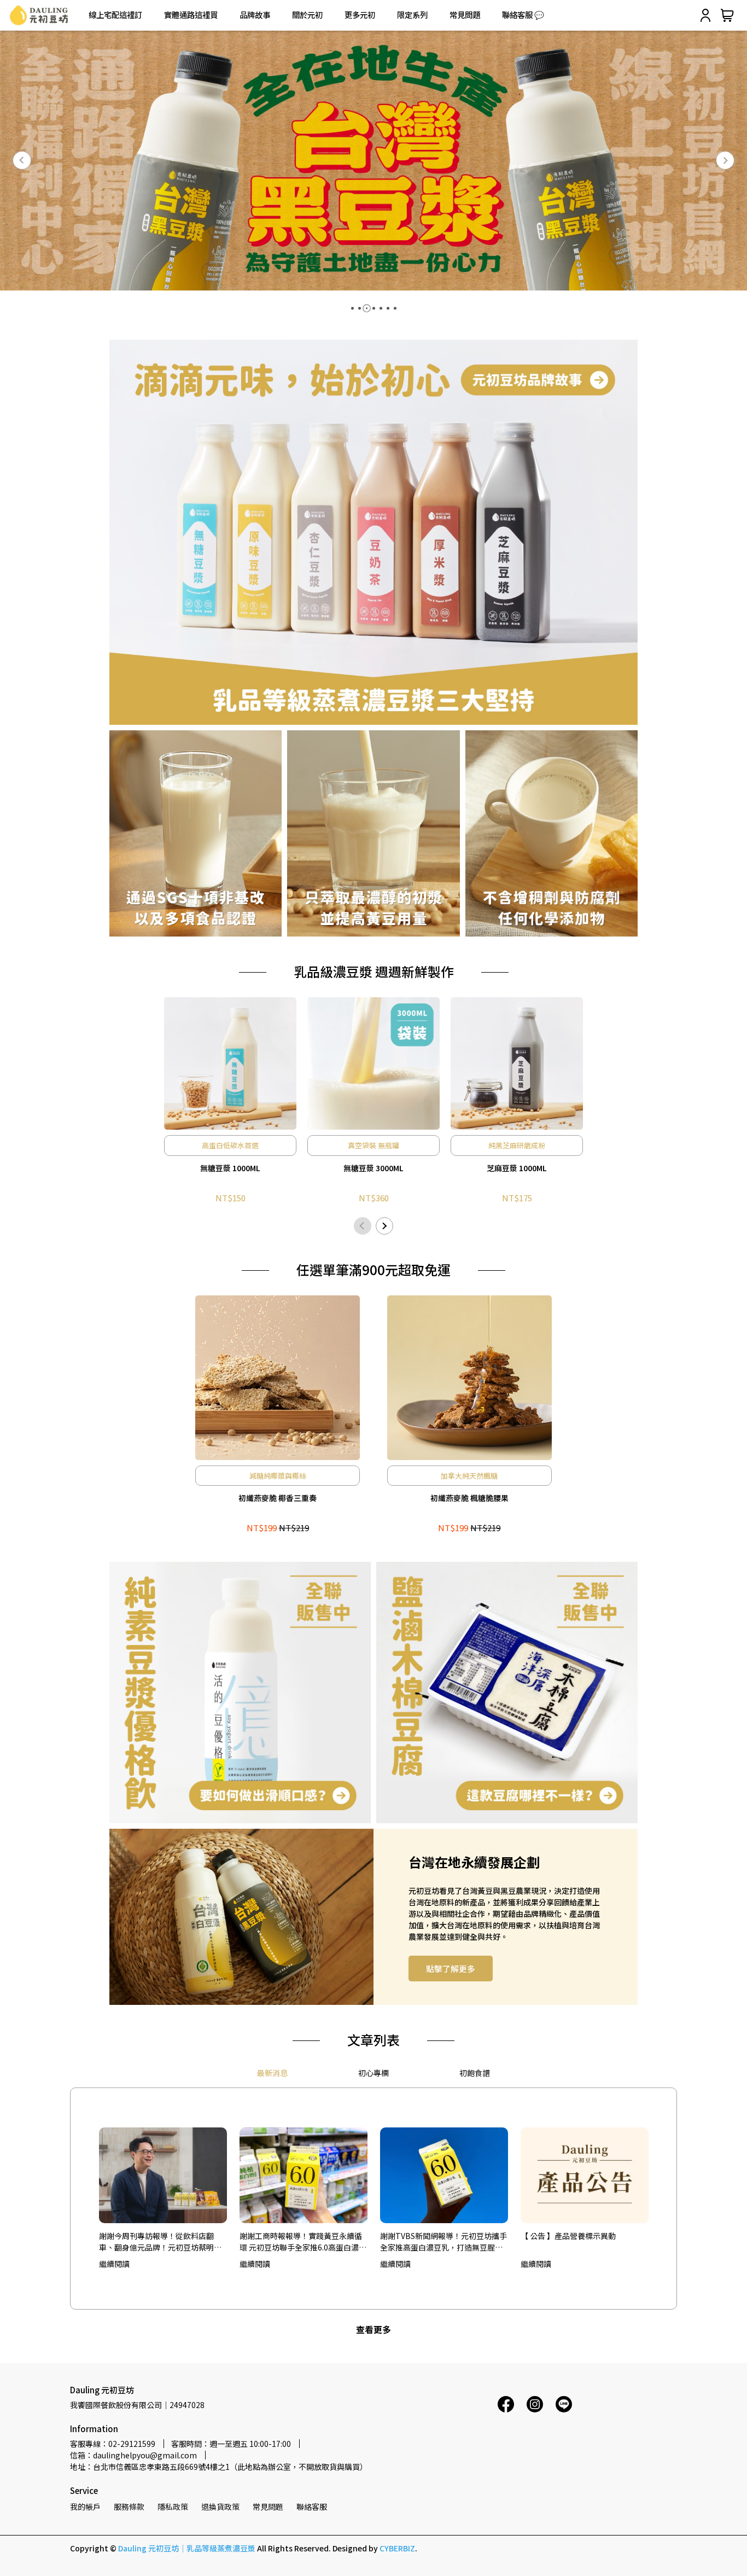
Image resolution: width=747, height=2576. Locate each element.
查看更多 (373, 2329)
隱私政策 (173, 2507)
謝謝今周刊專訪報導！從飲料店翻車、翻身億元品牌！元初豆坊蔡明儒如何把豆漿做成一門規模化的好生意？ (160, 2241)
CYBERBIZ (397, 2548)
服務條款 (129, 2507)
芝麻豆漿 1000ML (517, 1168)
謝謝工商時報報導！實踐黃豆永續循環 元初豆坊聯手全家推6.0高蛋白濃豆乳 (303, 2241)
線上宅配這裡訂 (115, 15)
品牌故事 (255, 15)
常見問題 (465, 15)
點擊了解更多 (451, 1969)
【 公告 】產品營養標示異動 (568, 2236)
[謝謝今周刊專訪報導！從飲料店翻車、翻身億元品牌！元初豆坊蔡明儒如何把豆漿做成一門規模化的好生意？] (163, 2176)
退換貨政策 (220, 2507)
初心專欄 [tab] (373, 2073)
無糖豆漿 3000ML (373, 1168)
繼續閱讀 (114, 2264)
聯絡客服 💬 (523, 15)
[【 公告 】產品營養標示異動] (585, 2176)
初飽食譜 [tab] (475, 2073)
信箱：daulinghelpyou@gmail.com (133, 2455)
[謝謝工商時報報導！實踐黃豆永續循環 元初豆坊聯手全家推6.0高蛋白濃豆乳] (304, 2176)
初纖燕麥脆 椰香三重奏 (278, 1498)
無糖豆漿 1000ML (230, 1168)
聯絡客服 (312, 2507)
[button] (22, 160)
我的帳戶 (85, 2507)
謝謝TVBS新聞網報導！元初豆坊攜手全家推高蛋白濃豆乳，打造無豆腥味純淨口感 (443, 2241)
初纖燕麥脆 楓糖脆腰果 (469, 1498)
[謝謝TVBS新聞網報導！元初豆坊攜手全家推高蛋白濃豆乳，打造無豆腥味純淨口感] (444, 2176)
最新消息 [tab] (272, 2073)
